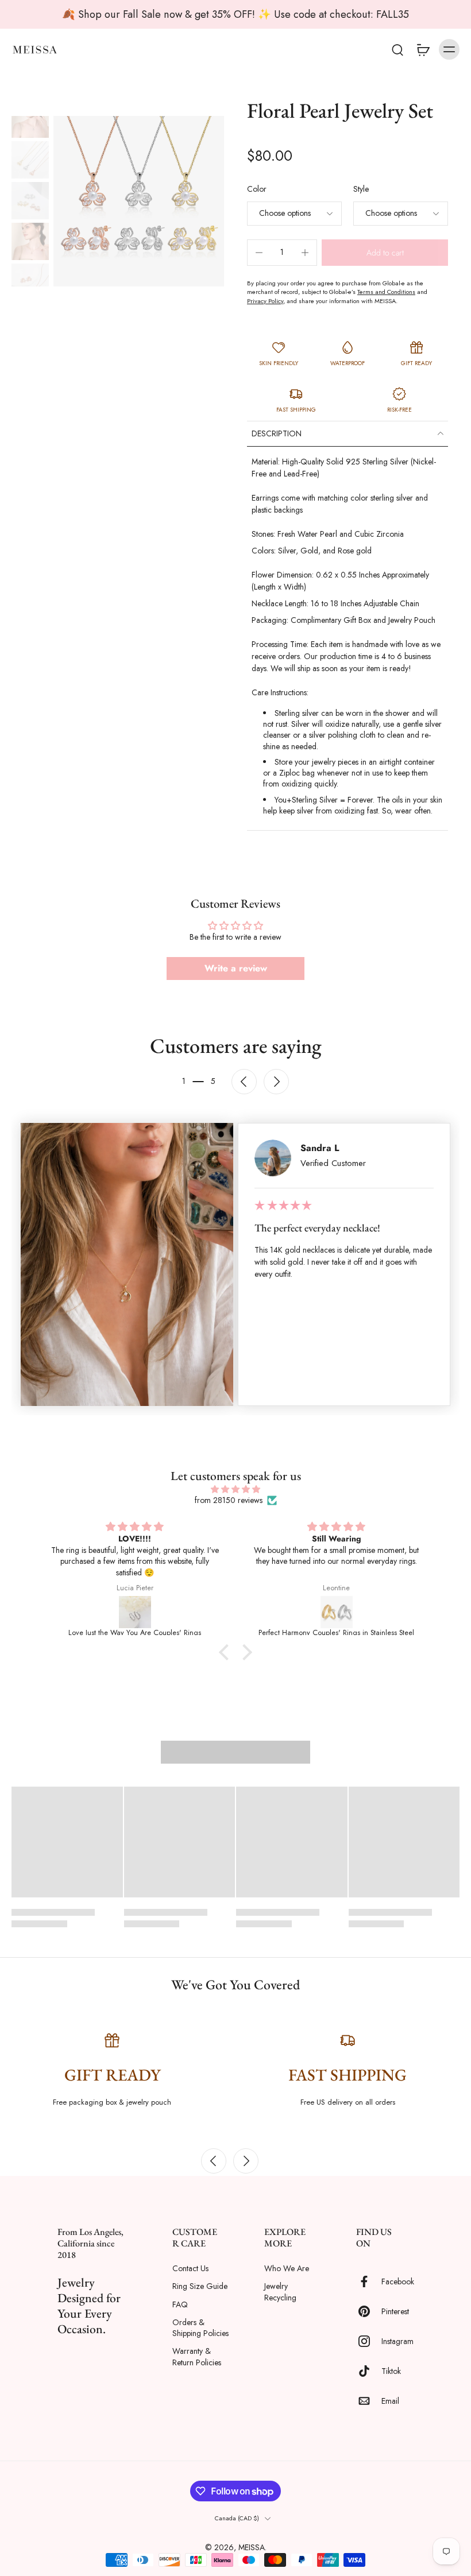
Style (361, 189)
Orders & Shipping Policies (200, 2328)
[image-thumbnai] (30, 119)
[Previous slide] (214, 2161)
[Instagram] (369, 2341)
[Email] (369, 2401)
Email (390, 2401)
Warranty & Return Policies (197, 2357)
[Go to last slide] (244, 1082)
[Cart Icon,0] (423, 49)
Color (257, 189)
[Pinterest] (369, 2311)
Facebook (398, 2281)
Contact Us (190, 2269)
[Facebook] (369, 2281)
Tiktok (391, 2371)
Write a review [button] (236, 968)
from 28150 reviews (229, 1500)
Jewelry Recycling (280, 2292)
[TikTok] (369, 2371)
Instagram (397, 2341)
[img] (235, 1489)
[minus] (259, 253)
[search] (397, 49)
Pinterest (395, 2311)
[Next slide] (276, 1082)
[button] (385, 253)
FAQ (180, 2305)
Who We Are (287, 2269)
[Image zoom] (139, 201)
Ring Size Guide (200, 2286)
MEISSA (252, 2547)
